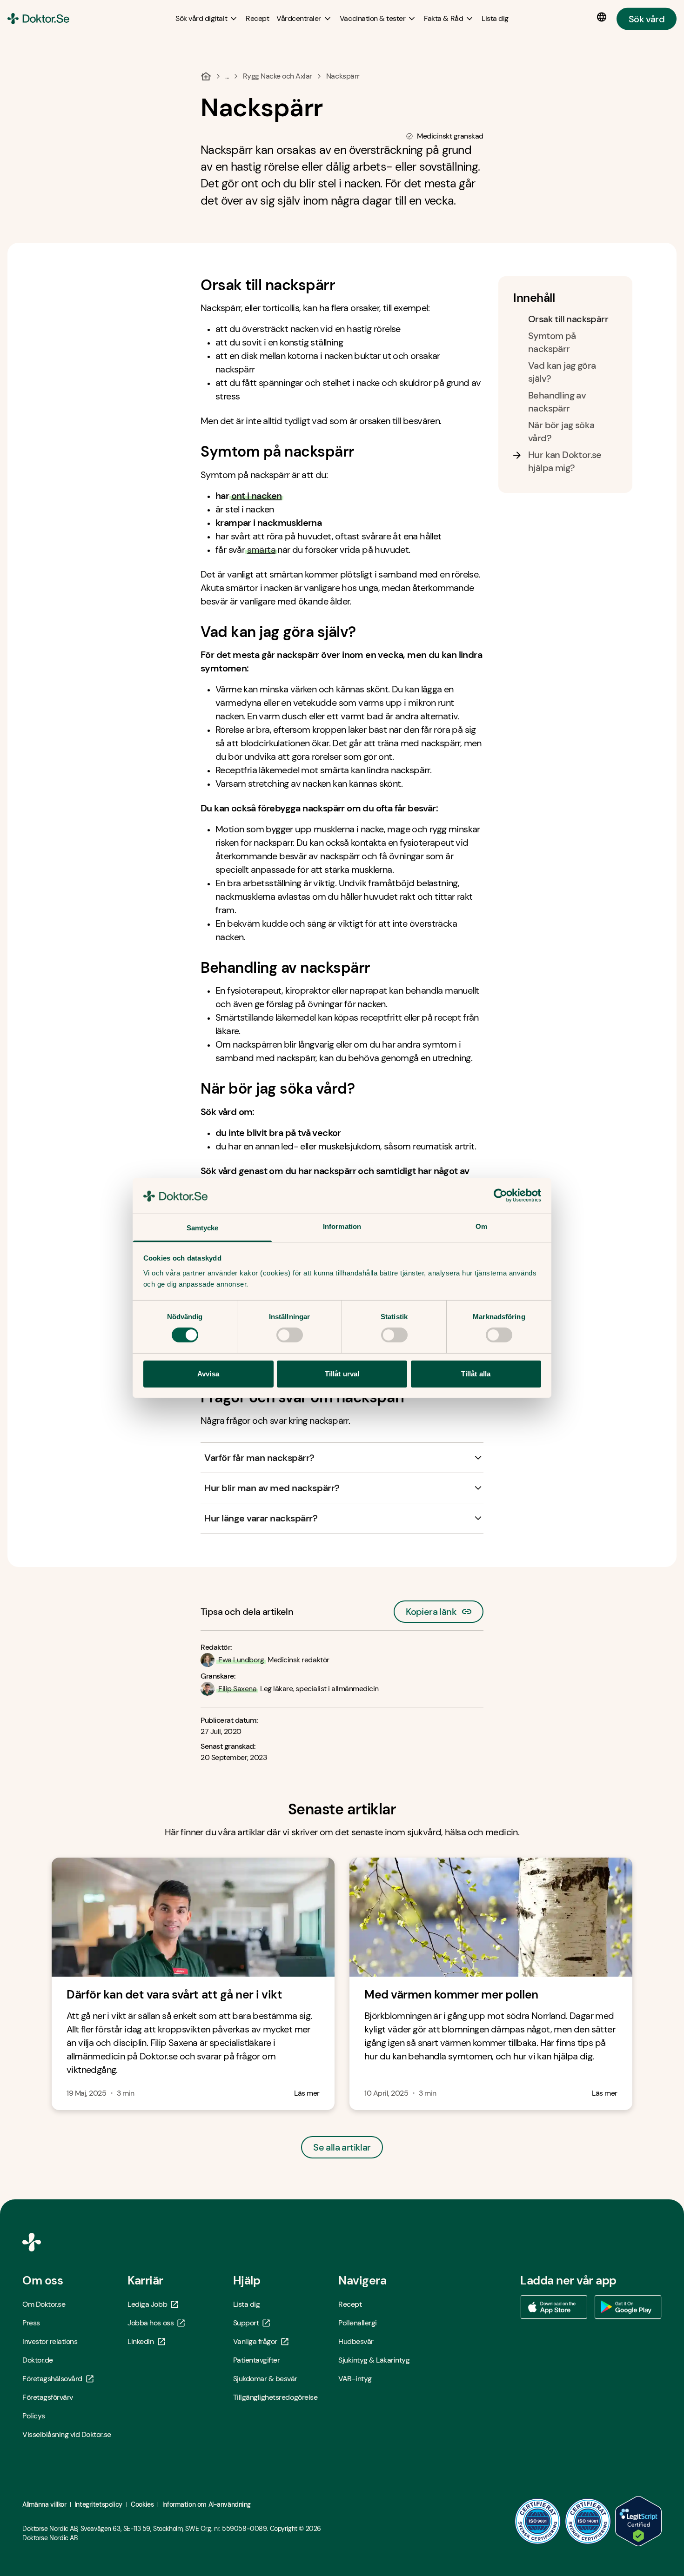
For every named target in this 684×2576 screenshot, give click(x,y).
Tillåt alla (476, 1374)
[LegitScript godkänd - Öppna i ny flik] (638, 2521)
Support (246, 2323)
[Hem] (206, 76)
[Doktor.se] (38, 19)
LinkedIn (141, 2341)
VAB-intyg (355, 2379)
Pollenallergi (358, 2323)
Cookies (142, 2504)
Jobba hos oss (151, 2323)
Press (31, 2323)
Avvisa (208, 1374)
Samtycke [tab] (203, 1228)
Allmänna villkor (44, 2504)
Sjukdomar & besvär (265, 2379)
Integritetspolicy (99, 2504)
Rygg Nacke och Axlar (278, 76)
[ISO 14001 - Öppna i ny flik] (588, 2521)
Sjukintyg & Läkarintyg (374, 2360)
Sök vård (647, 19)
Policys (34, 2416)
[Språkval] (604, 17)
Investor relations (50, 2341)
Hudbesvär (356, 2341)
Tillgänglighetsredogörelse (275, 2397)
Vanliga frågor (255, 2341)
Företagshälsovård (52, 2379)
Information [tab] (342, 1226)
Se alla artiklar (342, 2147)
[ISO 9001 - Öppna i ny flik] (538, 2521)
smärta (261, 550)
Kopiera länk (431, 1609)
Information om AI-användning (207, 2504)
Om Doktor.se (44, 2304)
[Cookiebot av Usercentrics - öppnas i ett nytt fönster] (500, 1195)
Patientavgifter (257, 2360)
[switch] (290, 1335)
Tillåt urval (342, 1374)
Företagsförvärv (48, 2397)
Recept (350, 2304)
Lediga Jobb (147, 2304)
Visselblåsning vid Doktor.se (67, 2434)
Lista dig (247, 2304)
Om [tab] (481, 1226)
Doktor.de (38, 2360)
